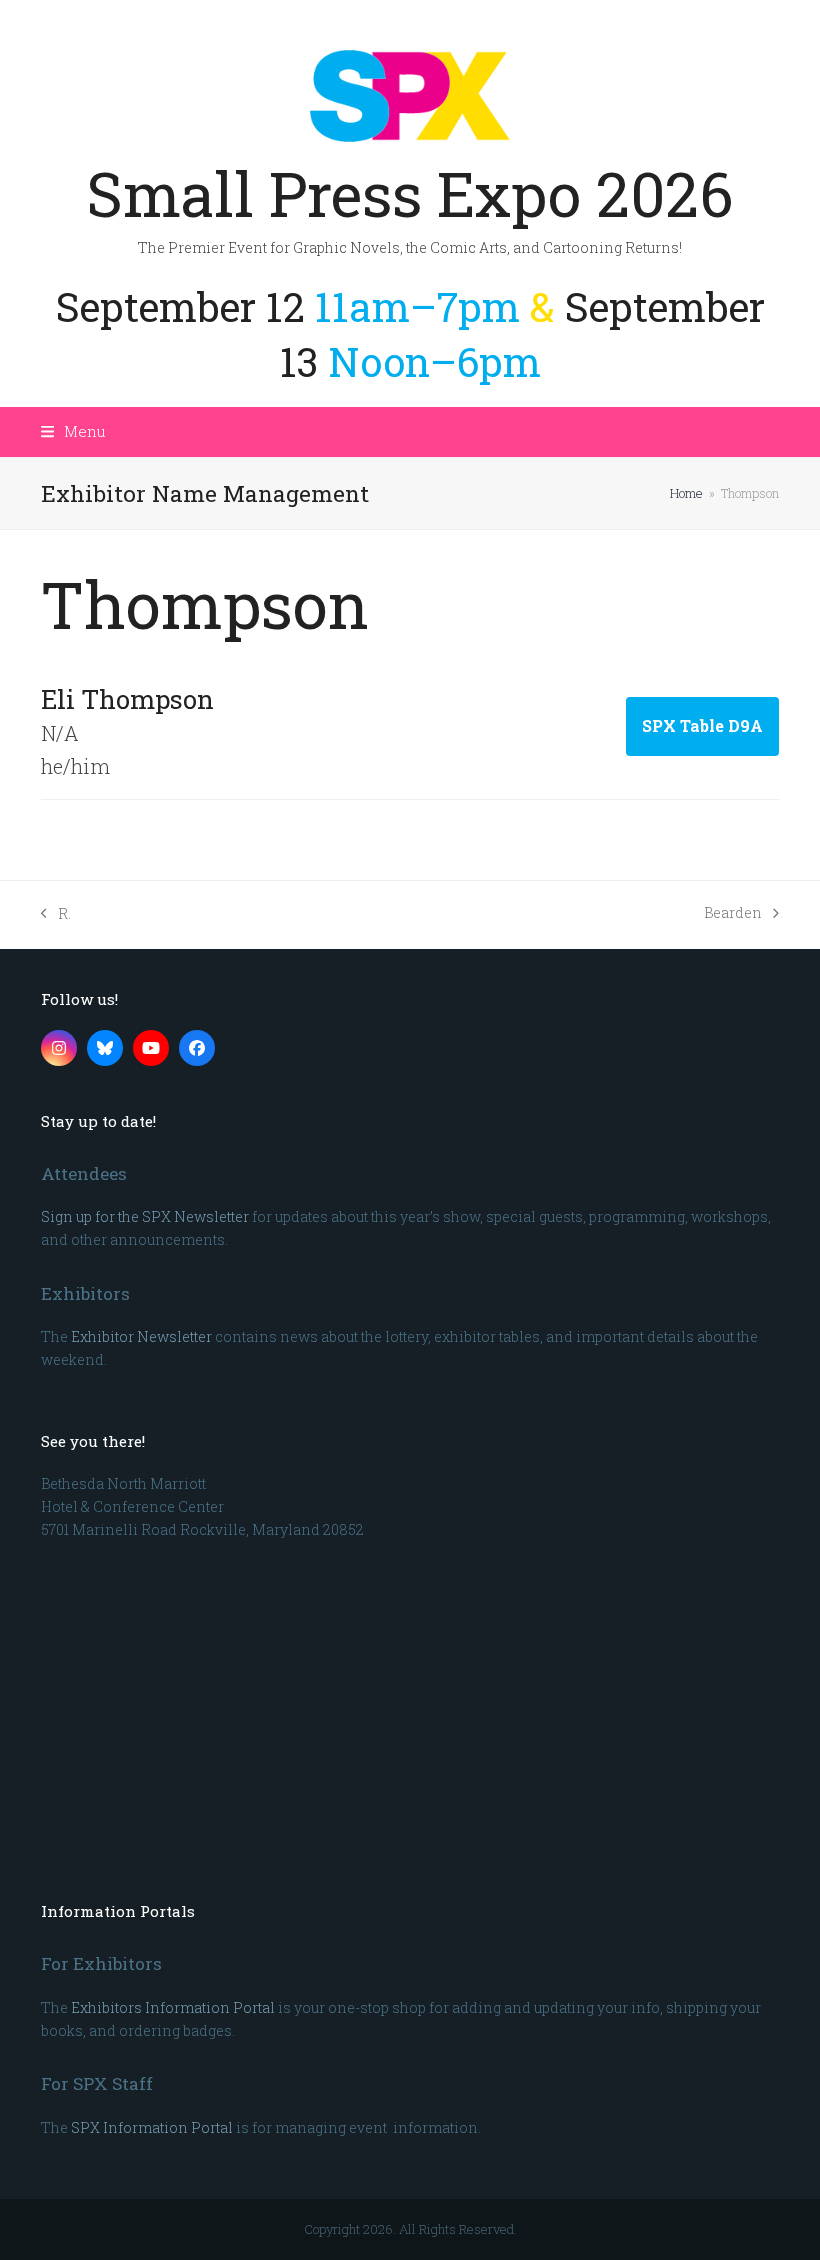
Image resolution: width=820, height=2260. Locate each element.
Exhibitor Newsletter (141, 1336)
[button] (73, 431)
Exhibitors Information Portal (173, 2007)
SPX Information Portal (152, 2127)
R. (56, 914)
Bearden (733, 913)
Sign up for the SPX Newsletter (145, 1216)
